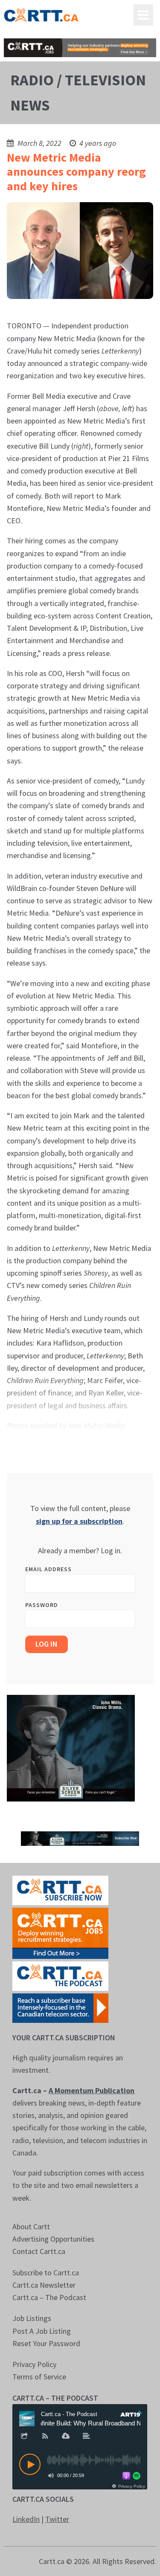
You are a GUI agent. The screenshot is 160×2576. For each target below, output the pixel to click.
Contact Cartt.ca (39, 2251)
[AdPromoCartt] (60, 2007)
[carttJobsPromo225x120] (60, 1932)
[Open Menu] (143, 15)
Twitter (57, 2519)
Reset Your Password (46, 2343)
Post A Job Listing (42, 2331)
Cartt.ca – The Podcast (49, 2297)
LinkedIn (26, 2519)
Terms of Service (39, 2377)
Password (42, 1605)
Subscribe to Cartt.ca (46, 2273)
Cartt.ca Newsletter (44, 2285)
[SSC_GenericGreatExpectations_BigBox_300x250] (71, 1747)
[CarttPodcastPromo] (60, 1975)
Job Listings (32, 2318)
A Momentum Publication (92, 2090)
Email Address (48, 1569)
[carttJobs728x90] (80, 48)
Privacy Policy (34, 2364)
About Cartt (31, 2226)
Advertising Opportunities (53, 2239)
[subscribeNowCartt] (60, 1890)
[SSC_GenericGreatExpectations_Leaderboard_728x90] (80, 1838)
